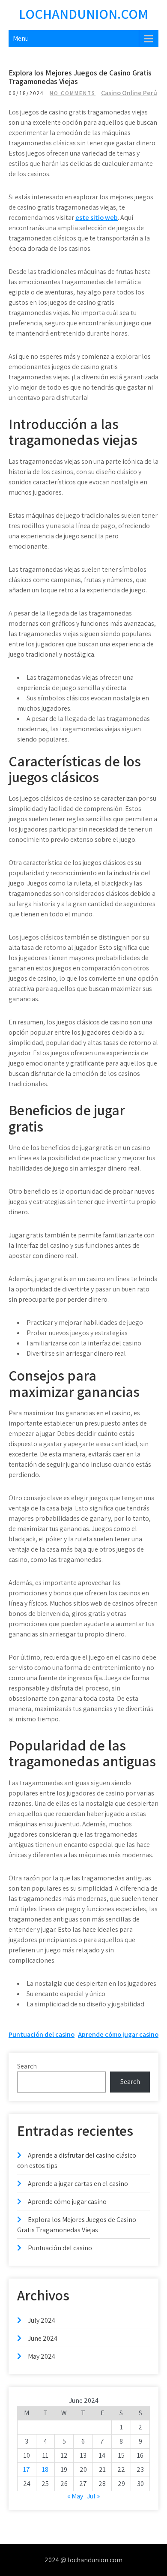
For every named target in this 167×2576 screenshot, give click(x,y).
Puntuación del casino (42, 2034)
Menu (21, 38)
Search (27, 2066)
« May (75, 2496)
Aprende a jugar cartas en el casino (78, 2184)
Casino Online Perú (129, 93)
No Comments (73, 93)
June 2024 (43, 2338)
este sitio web (97, 218)
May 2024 (42, 2356)
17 (27, 2469)
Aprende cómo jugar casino (118, 2034)
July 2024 (42, 2320)
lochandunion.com (83, 14)
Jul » (93, 2496)
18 (45, 2469)
